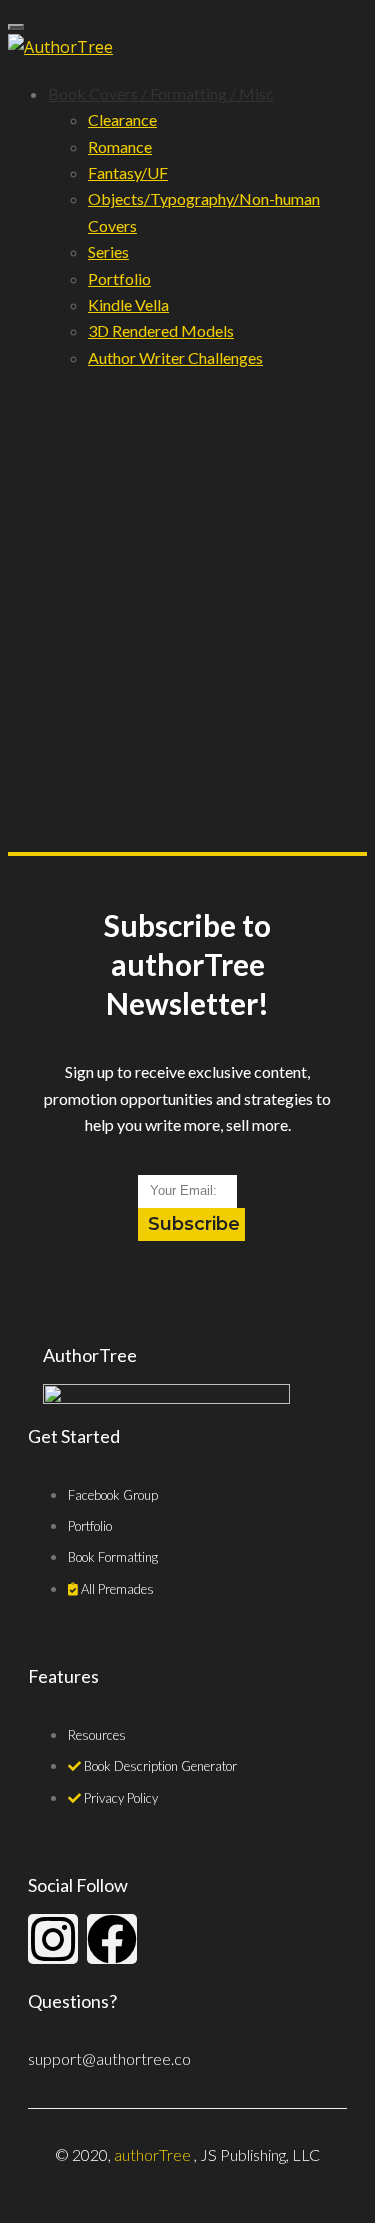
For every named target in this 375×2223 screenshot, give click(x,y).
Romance (120, 146)
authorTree (152, 2154)
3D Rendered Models (161, 330)
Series (108, 251)
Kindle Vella (128, 304)
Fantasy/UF (128, 172)
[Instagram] (53, 1939)
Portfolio (119, 278)
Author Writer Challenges (175, 357)
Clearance (122, 119)
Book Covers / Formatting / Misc (161, 93)
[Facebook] (112, 1939)
